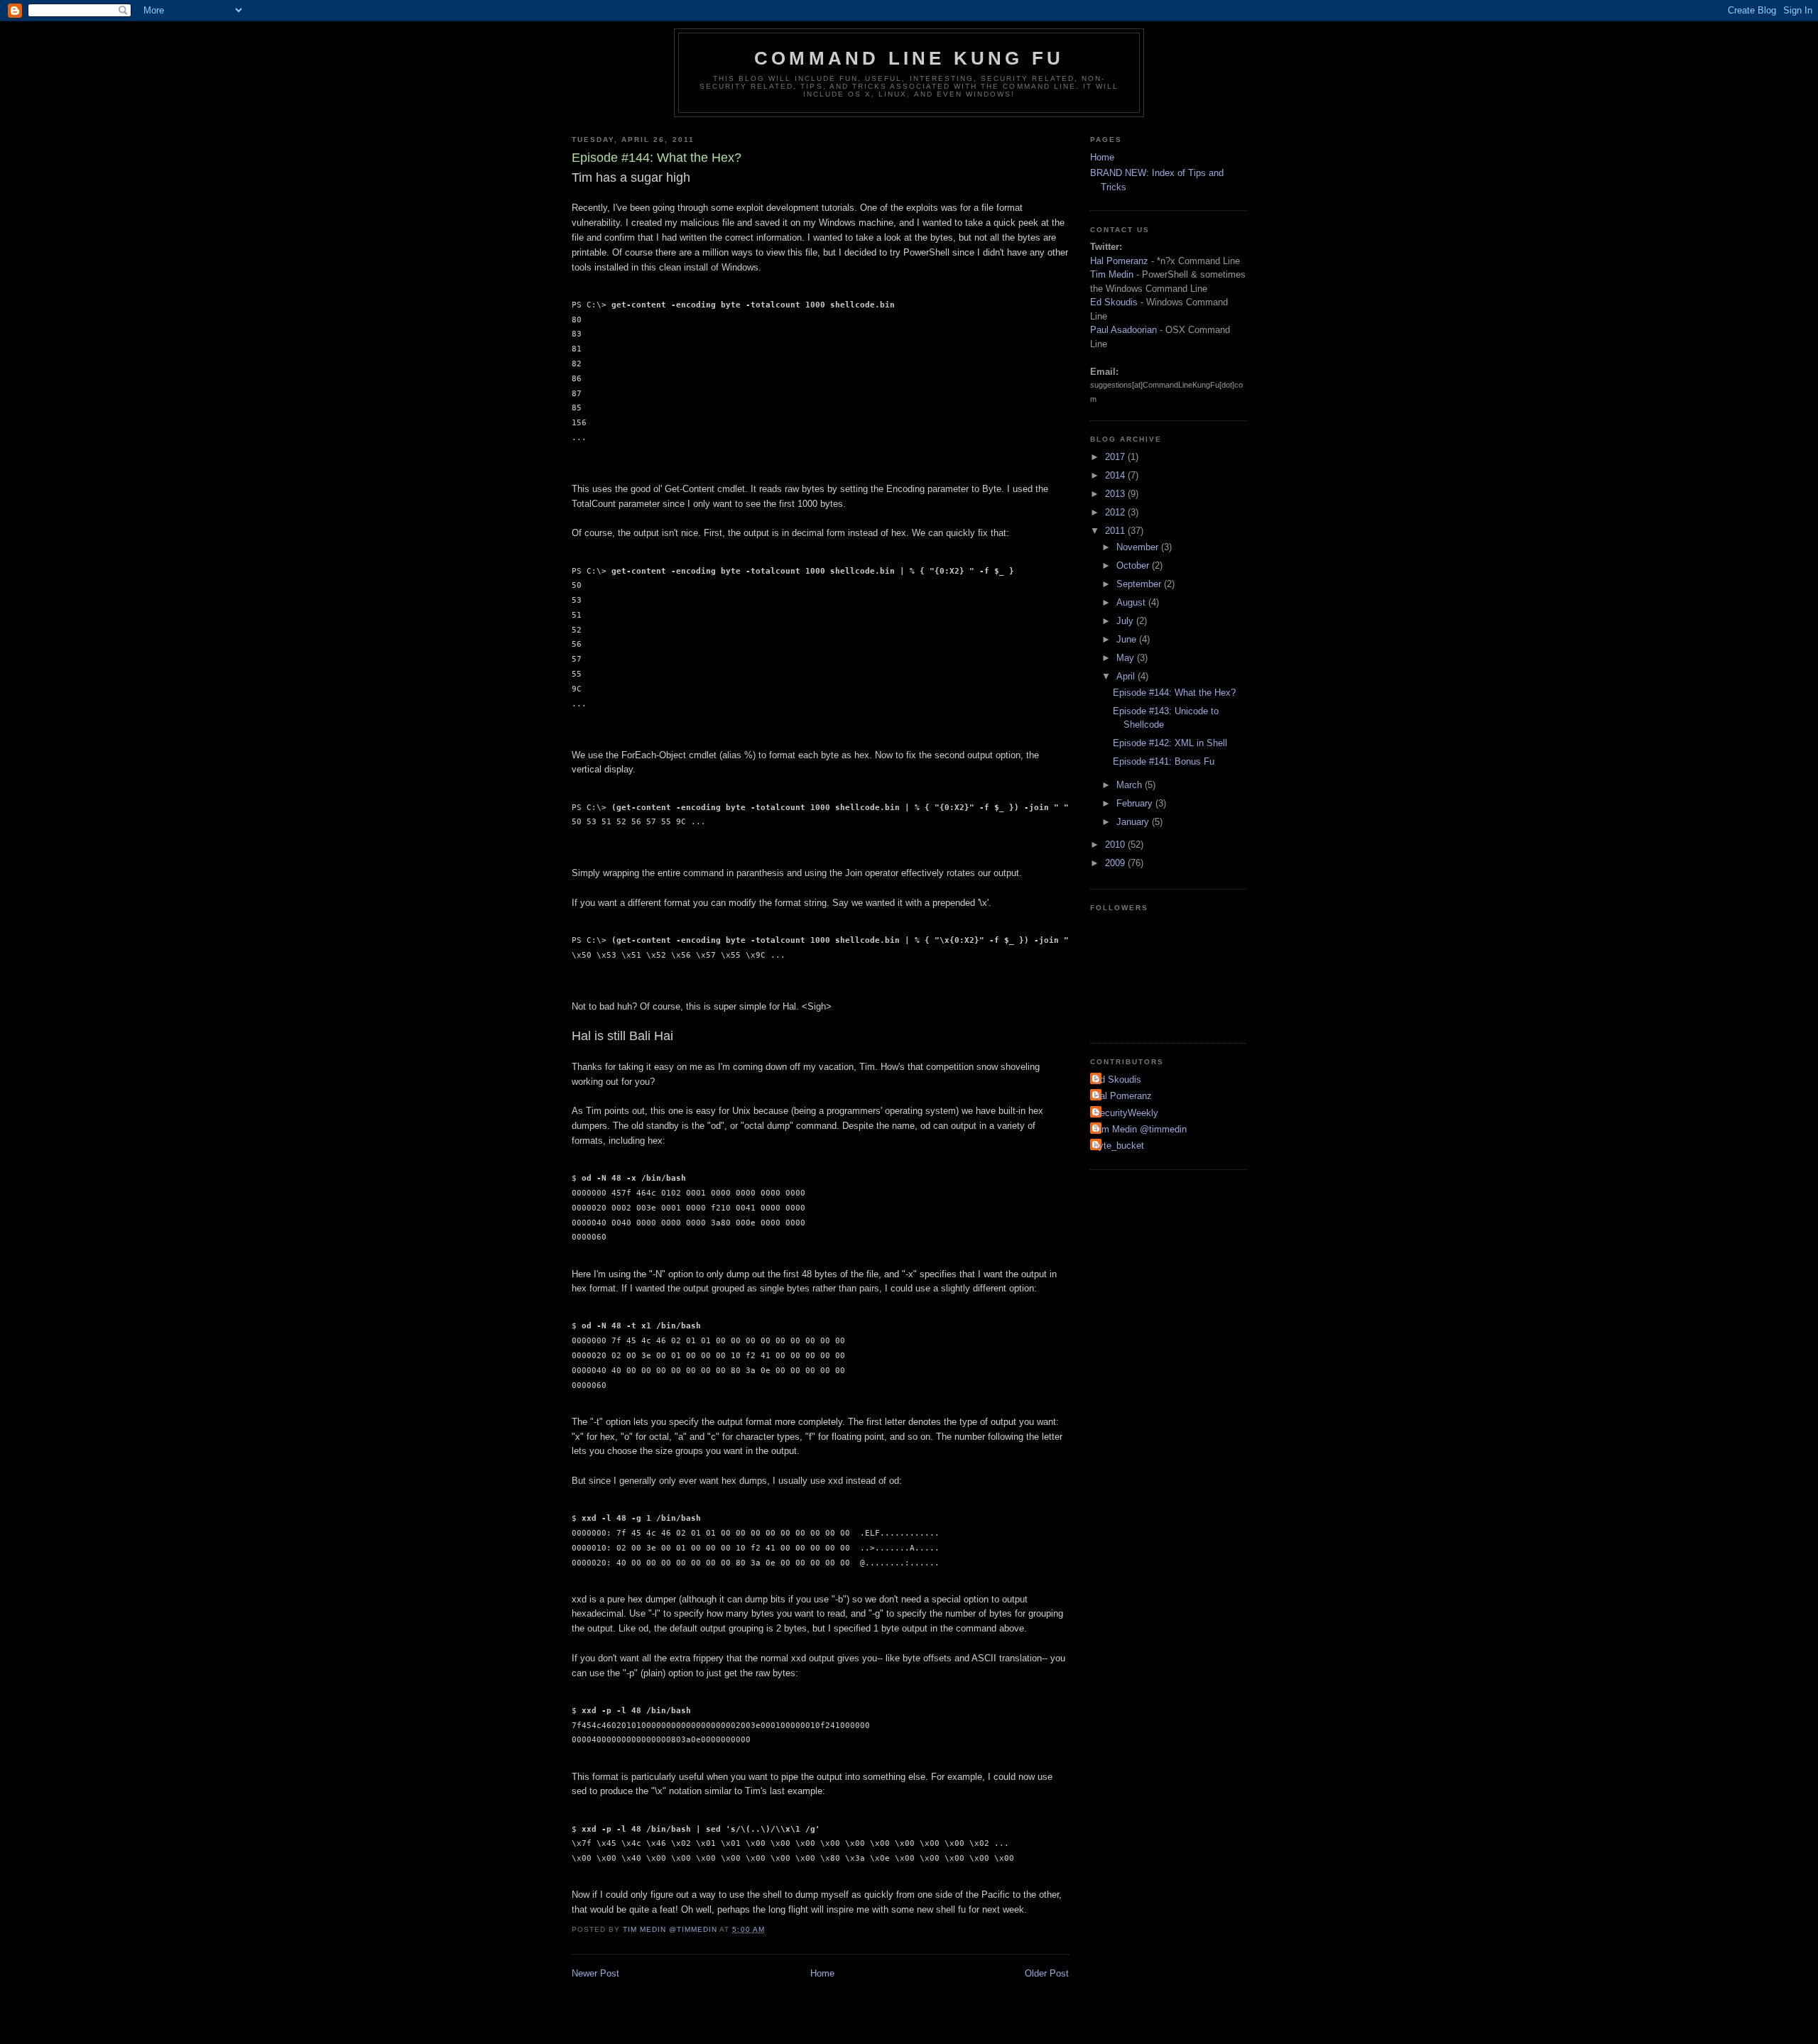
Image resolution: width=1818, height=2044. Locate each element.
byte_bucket (1119, 1146)
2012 (1116, 512)
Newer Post (595, 1973)
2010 (1116, 845)
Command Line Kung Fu (909, 58)
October (1134, 565)
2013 (1116, 494)
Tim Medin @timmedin (1140, 1129)
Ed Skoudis (1114, 302)
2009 (1116, 863)
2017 (1116, 457)
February (1136, 803)
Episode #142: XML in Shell (1170, 743)
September (1140, 584)
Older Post (1047, 1973)
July (1126, 621)
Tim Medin (1112, 274)
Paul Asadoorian (1123, 330)
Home (822, 1973)
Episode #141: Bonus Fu (1164, 761)
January (1134, 822)
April (1127, 676)
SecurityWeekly (1126, 1113)
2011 (1116, 531)
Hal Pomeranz (1119, 261)
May (1127, 658)
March (1131, 785)
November (1139, 547)
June (1128, 639)
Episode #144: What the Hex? (1174, 693)
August (1132, 602)
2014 (1116, 475)
